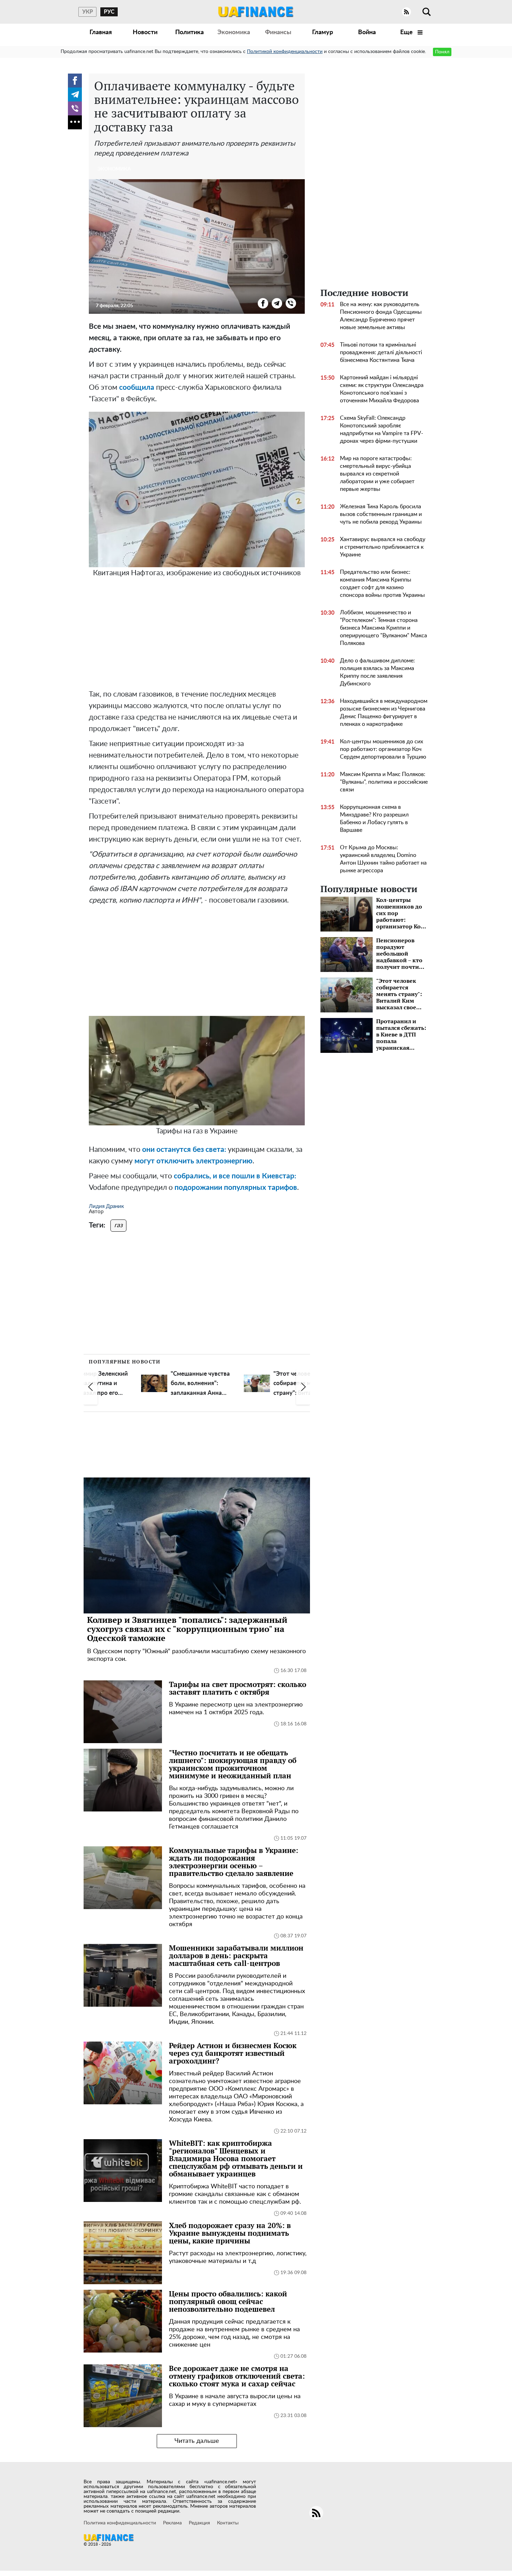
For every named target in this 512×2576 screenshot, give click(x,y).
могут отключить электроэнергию (193, 1161)
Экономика (234, 32)
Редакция (199, 2523)
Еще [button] (407, 32)
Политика (189, 32)
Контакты (228, 2523)
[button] (91, 1387)
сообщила (137, 387)
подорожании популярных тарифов (236, 1188)
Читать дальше (197, 2441)
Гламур (323, 32)
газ (118, 1225)
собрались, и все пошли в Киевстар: (234, 1176)
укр (88, 12)
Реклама (172, 2523)
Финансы (278, 32)
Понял (442, 52)
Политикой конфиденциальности (285, 52)
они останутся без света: (184, 1150)
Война (367, 32)
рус (109, 12)
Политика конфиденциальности (120, 2523)
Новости (145, 32)
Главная (101, 32)
